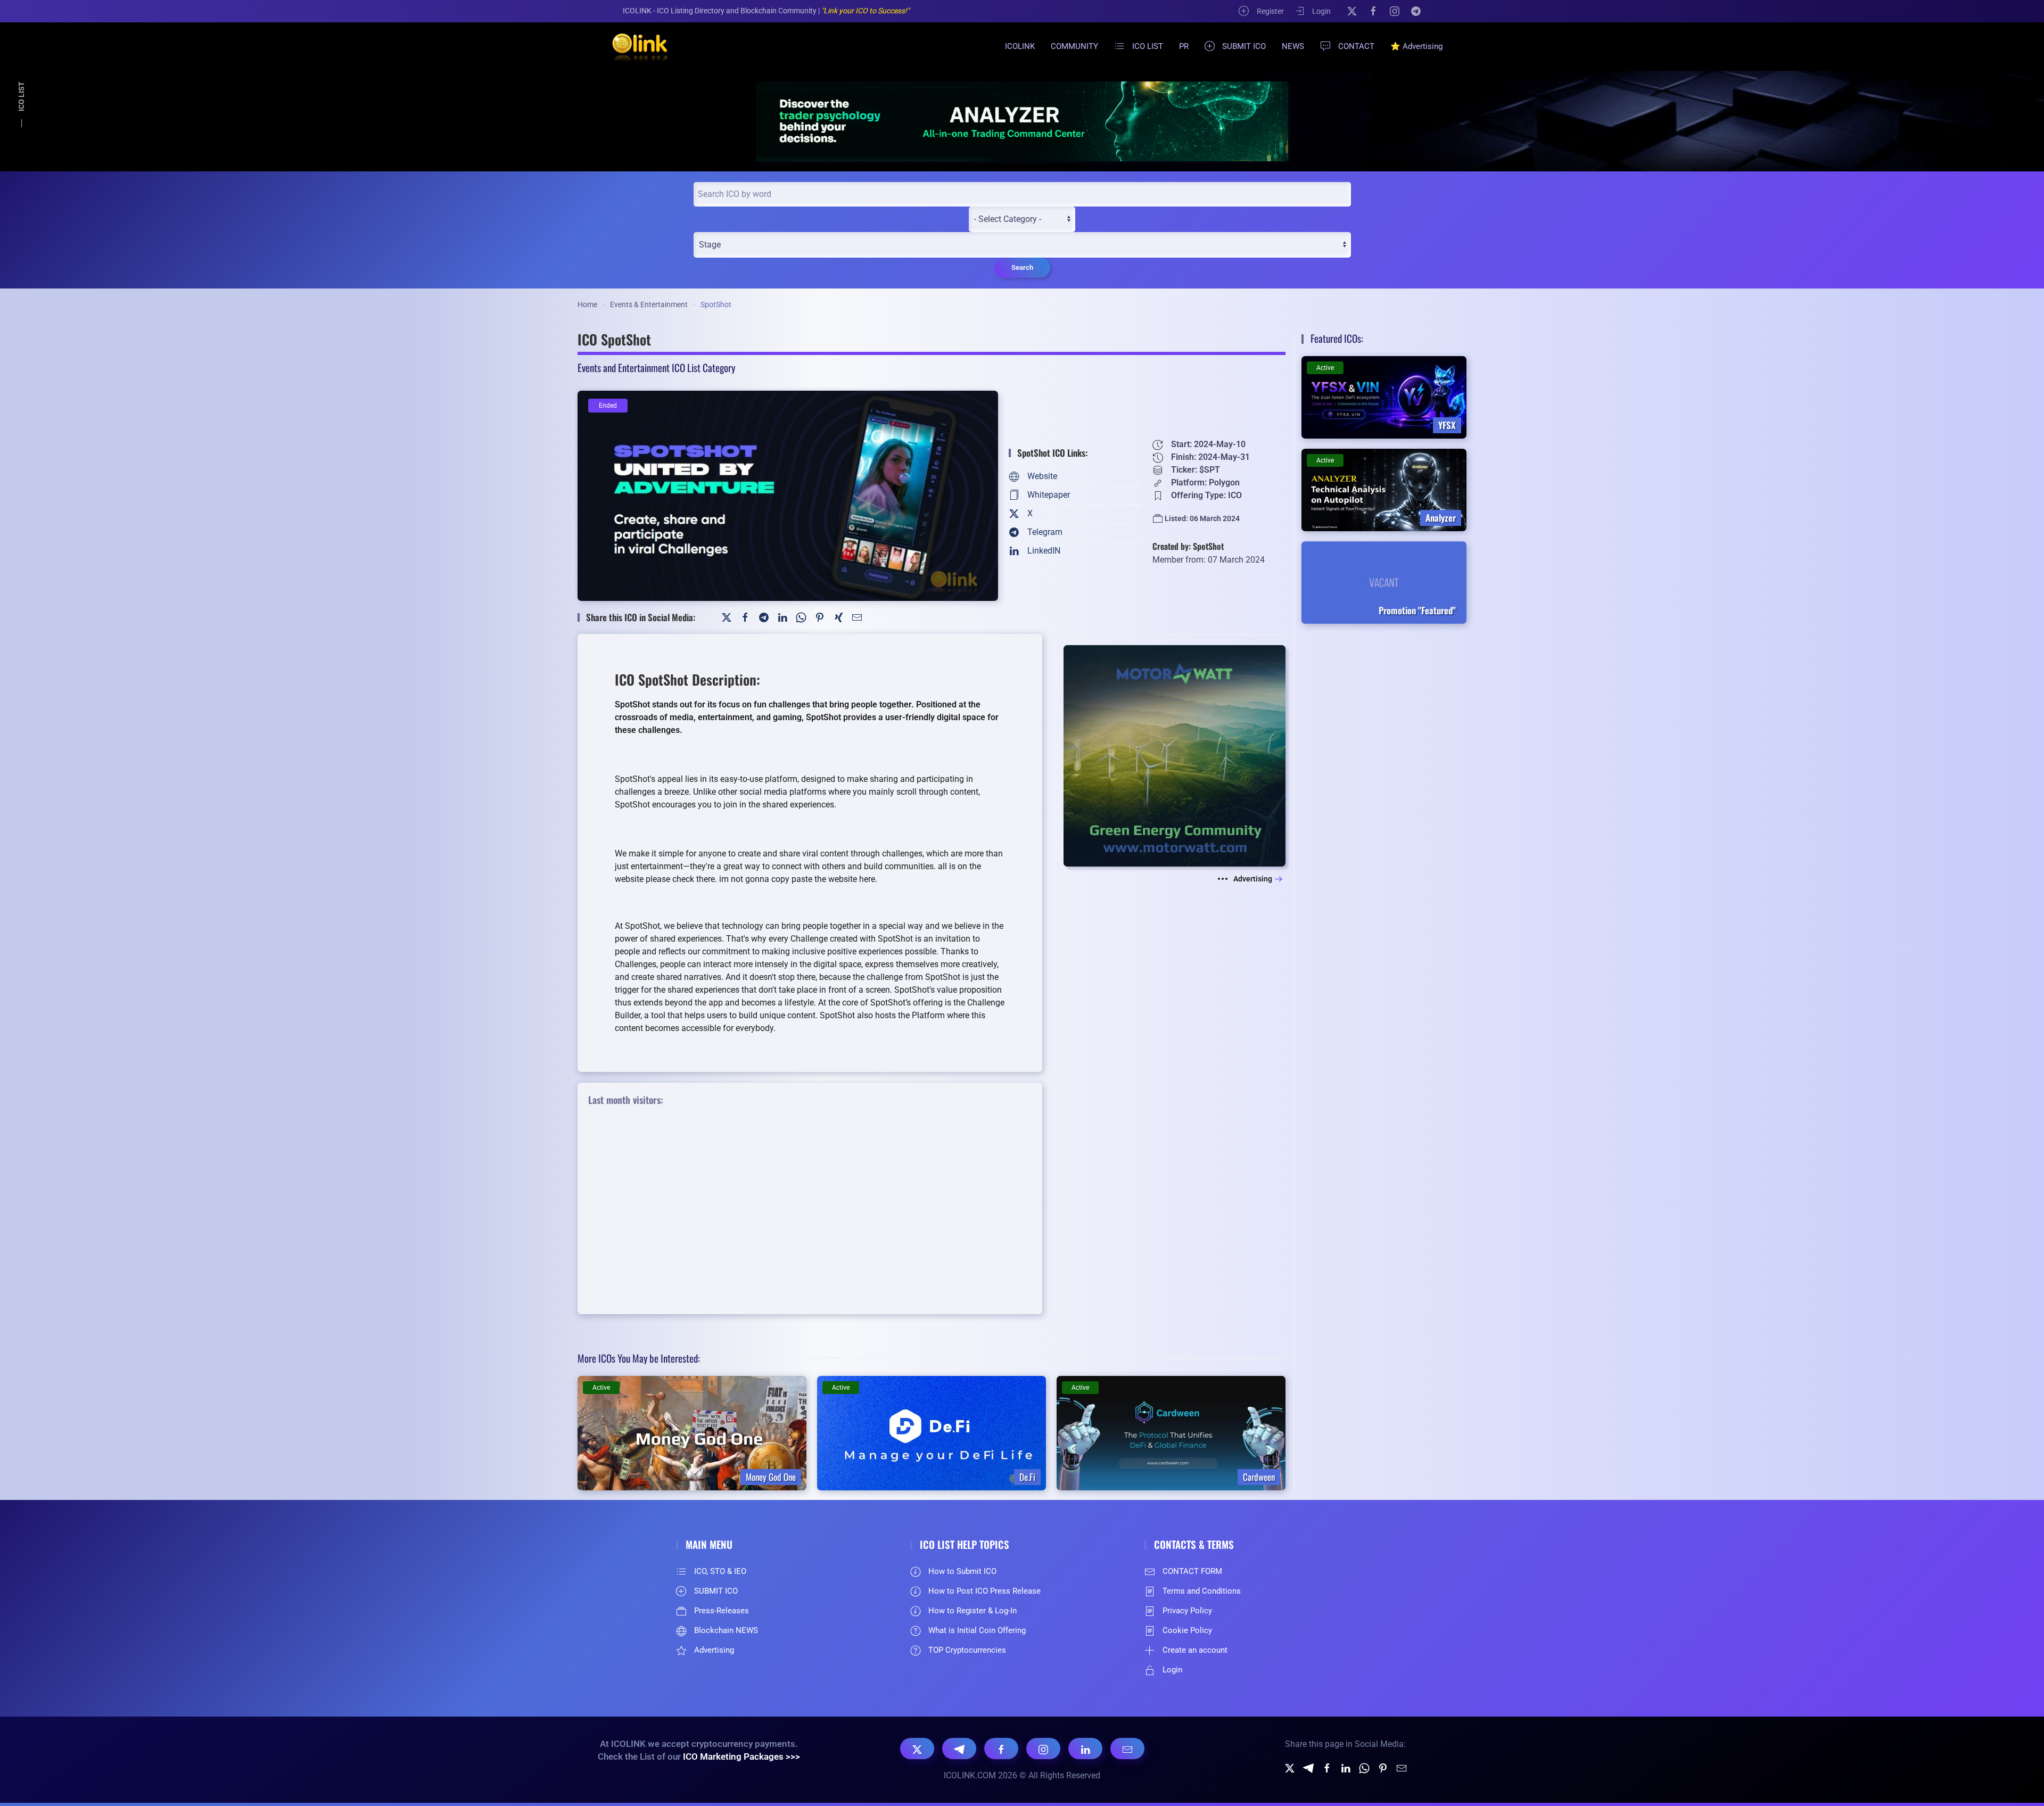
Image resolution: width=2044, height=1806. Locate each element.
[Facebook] (1373, 11)
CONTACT (1356, 46)
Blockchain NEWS (726, 1630)
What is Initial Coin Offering (977, 1630)
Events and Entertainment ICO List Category (656, 367)
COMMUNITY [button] (1074, 46)
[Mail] (857, 617)
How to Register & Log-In (972, 1611)
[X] (1352, 11)
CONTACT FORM (1192, 1571)
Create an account (1195, 1650)
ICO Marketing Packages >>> (741, 1756)
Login (1321, 11)
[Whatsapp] (1364, 1767)
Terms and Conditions (1202, 1591)
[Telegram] (1416, 11)
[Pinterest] (820, 617)
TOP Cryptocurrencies (967, 1650)
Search (1022, 267)
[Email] (1127, 1749)
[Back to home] (633, 46)
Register (1270, 11)
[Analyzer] (1022, 121)
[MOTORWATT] (1175, 755)
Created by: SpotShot (1188, 546)
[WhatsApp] (801, 617)
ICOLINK (1020, 46)
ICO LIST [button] (1148, 46)
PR (1184, 46)
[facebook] (1327, 1767)
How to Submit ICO (962, 1571)
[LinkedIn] (782, 617)
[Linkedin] (1346, 1767)
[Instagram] (1395, 11)
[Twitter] (727, 617)
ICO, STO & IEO (720, 1571)
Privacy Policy (1187, 1611)
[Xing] (838, 617)
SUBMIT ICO (1244, 46)
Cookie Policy (1187, 1630)
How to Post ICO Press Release (984, 1591)
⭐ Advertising (1416, 46)
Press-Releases (722, 1611)
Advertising (1253, 879)
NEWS (1293, 46)
